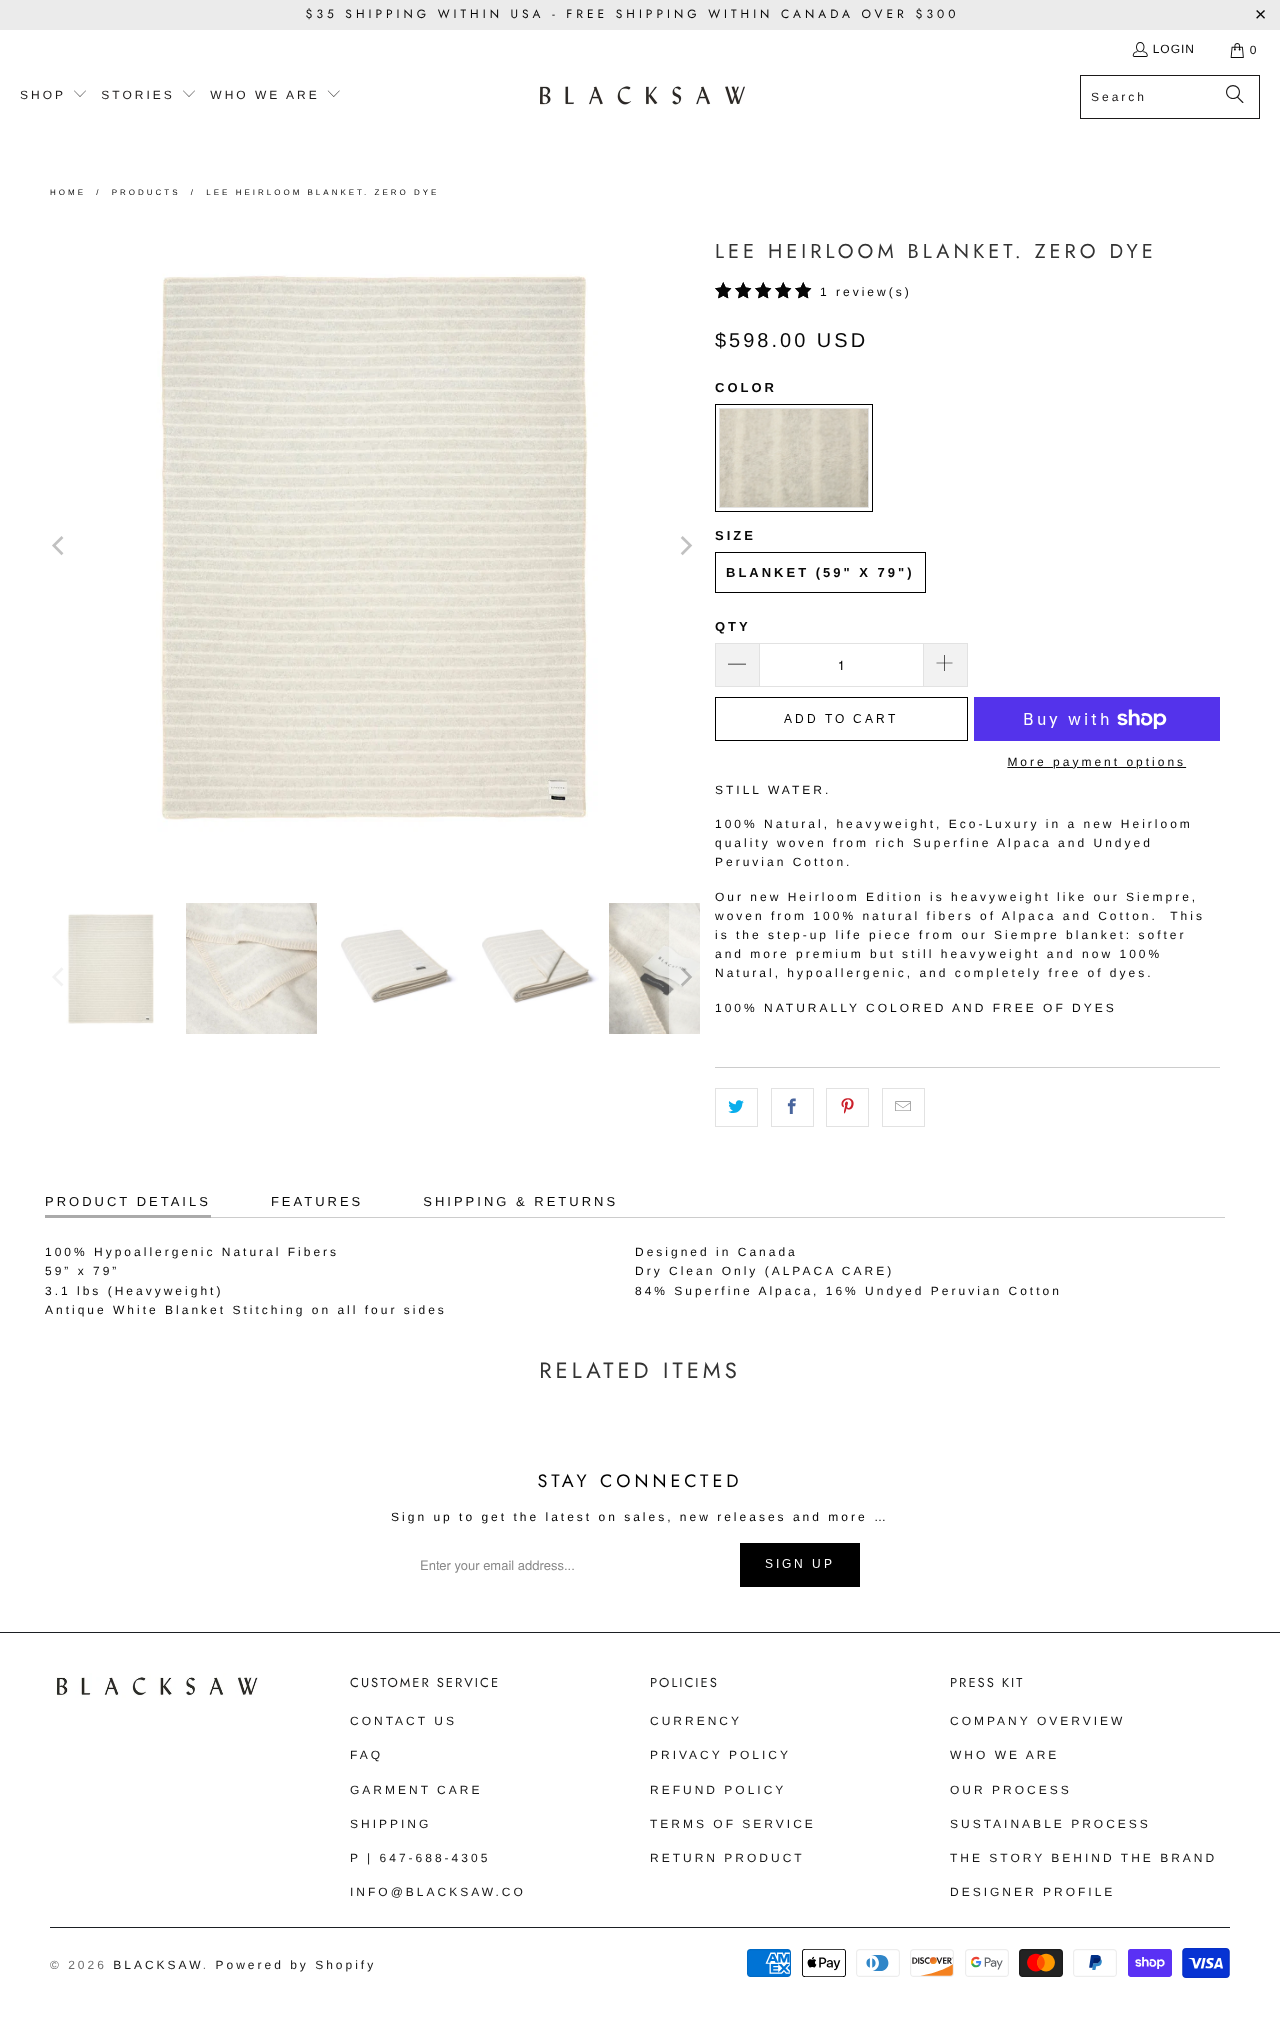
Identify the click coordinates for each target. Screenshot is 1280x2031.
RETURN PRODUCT (727, 1858)
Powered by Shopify (295, 1965)
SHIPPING (390, 1824)
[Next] (685, 545)
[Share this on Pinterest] (847, 1107)
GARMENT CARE (416, 1790)
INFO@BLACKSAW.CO (438, 1892)
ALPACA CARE (829, 1271)
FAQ (366, 1755)
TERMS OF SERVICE (733, 1824)
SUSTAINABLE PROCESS (1050, 1824)
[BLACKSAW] (642, 96)
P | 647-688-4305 (420, 1858)
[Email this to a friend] (903, 1107)
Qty (733, 626)
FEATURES (317, 1201)
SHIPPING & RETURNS (520, 1201)
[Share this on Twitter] (736, 1107)
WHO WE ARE (1004, 1755)
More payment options (1096, 762)
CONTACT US (403, 1721)
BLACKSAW (158, 1965)
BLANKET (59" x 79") (820, 572)
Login (1174, 49)
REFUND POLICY (718, 1790)
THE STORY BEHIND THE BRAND (1083, 1858)
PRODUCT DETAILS (128, 1201)
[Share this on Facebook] (792, 1107)
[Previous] (60, 545)
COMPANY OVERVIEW (1037, 1721)
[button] (54, 96)
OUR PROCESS (1011, 1790)
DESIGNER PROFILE (1032, 1892)
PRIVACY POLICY (720, 1755)
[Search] (1235, 97)
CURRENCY (696, 1721)
